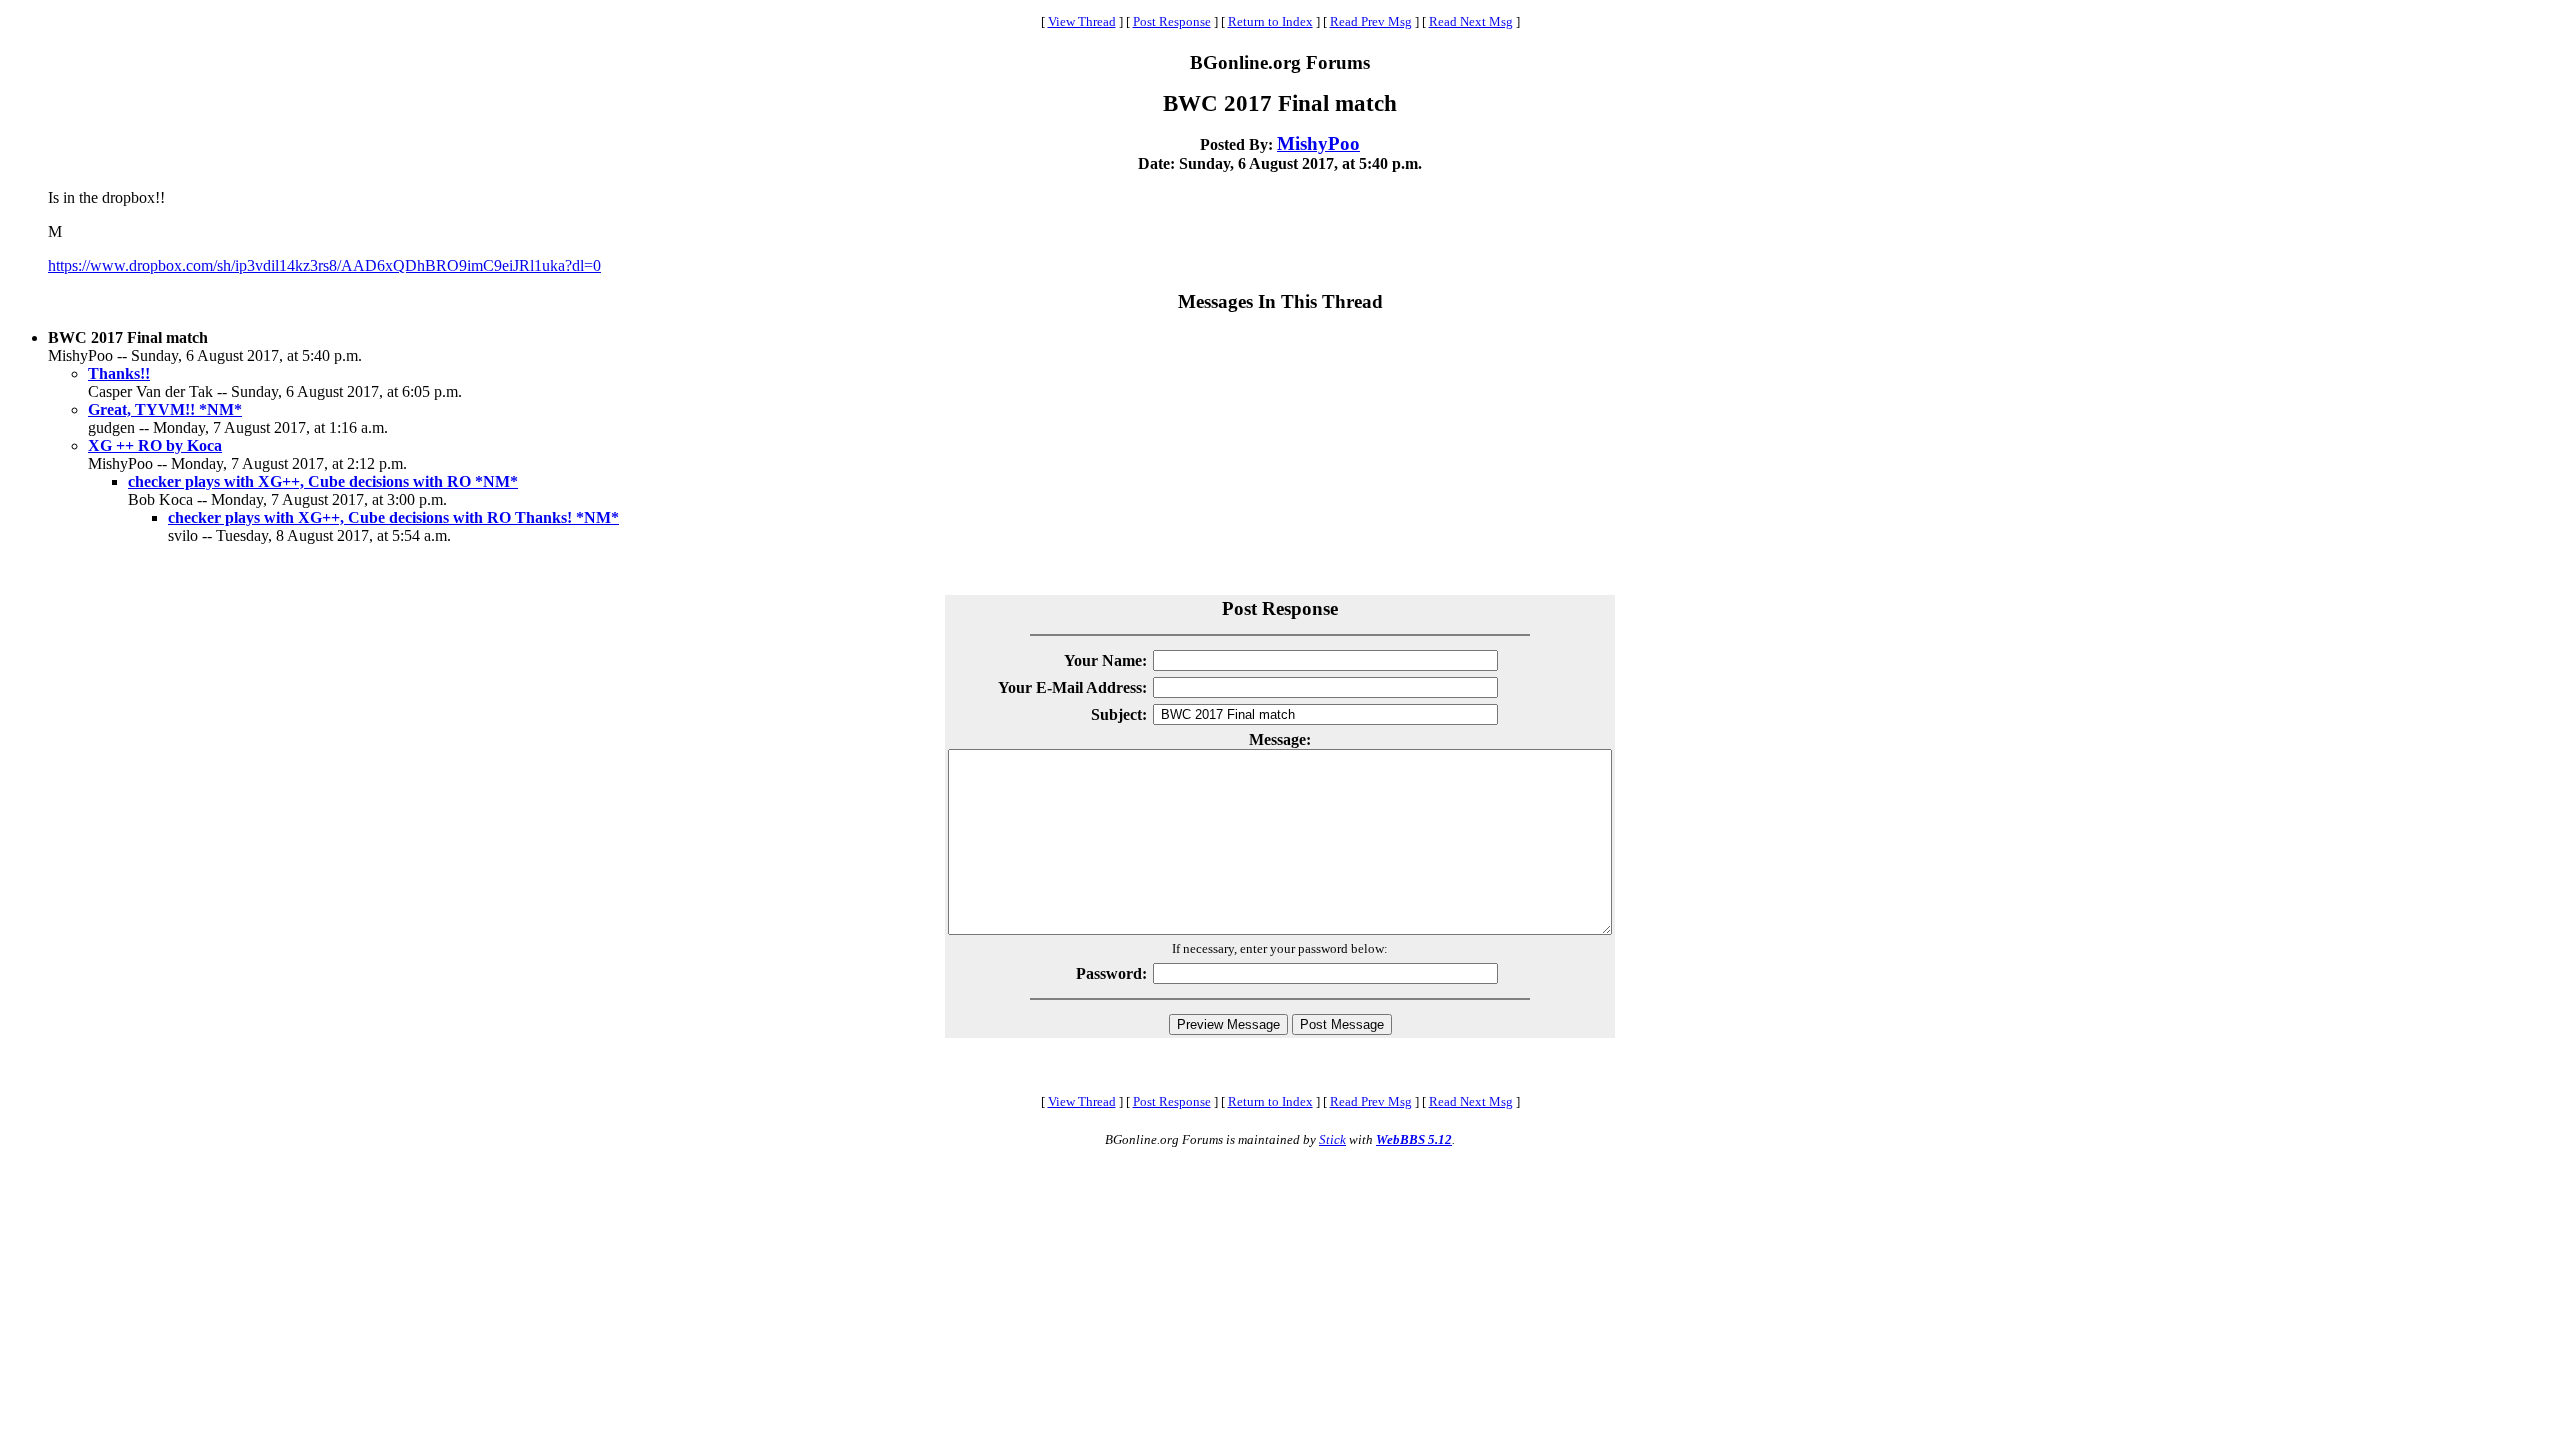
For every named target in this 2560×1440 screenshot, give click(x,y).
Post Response (1172, 21)
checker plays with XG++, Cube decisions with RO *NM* (323, 481)
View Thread (1082, 21)
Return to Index (1270, 21)
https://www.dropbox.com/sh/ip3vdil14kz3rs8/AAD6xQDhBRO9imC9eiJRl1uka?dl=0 (324, 265)
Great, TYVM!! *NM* (165, 409)
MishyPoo (1318, 143)
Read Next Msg (1471, 21)
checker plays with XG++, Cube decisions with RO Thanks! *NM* (393, 517)
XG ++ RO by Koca (155, 445)
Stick (1332, 1139)
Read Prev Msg (1371, 21)
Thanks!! (119, 373)
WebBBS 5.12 (1414, 1139)
